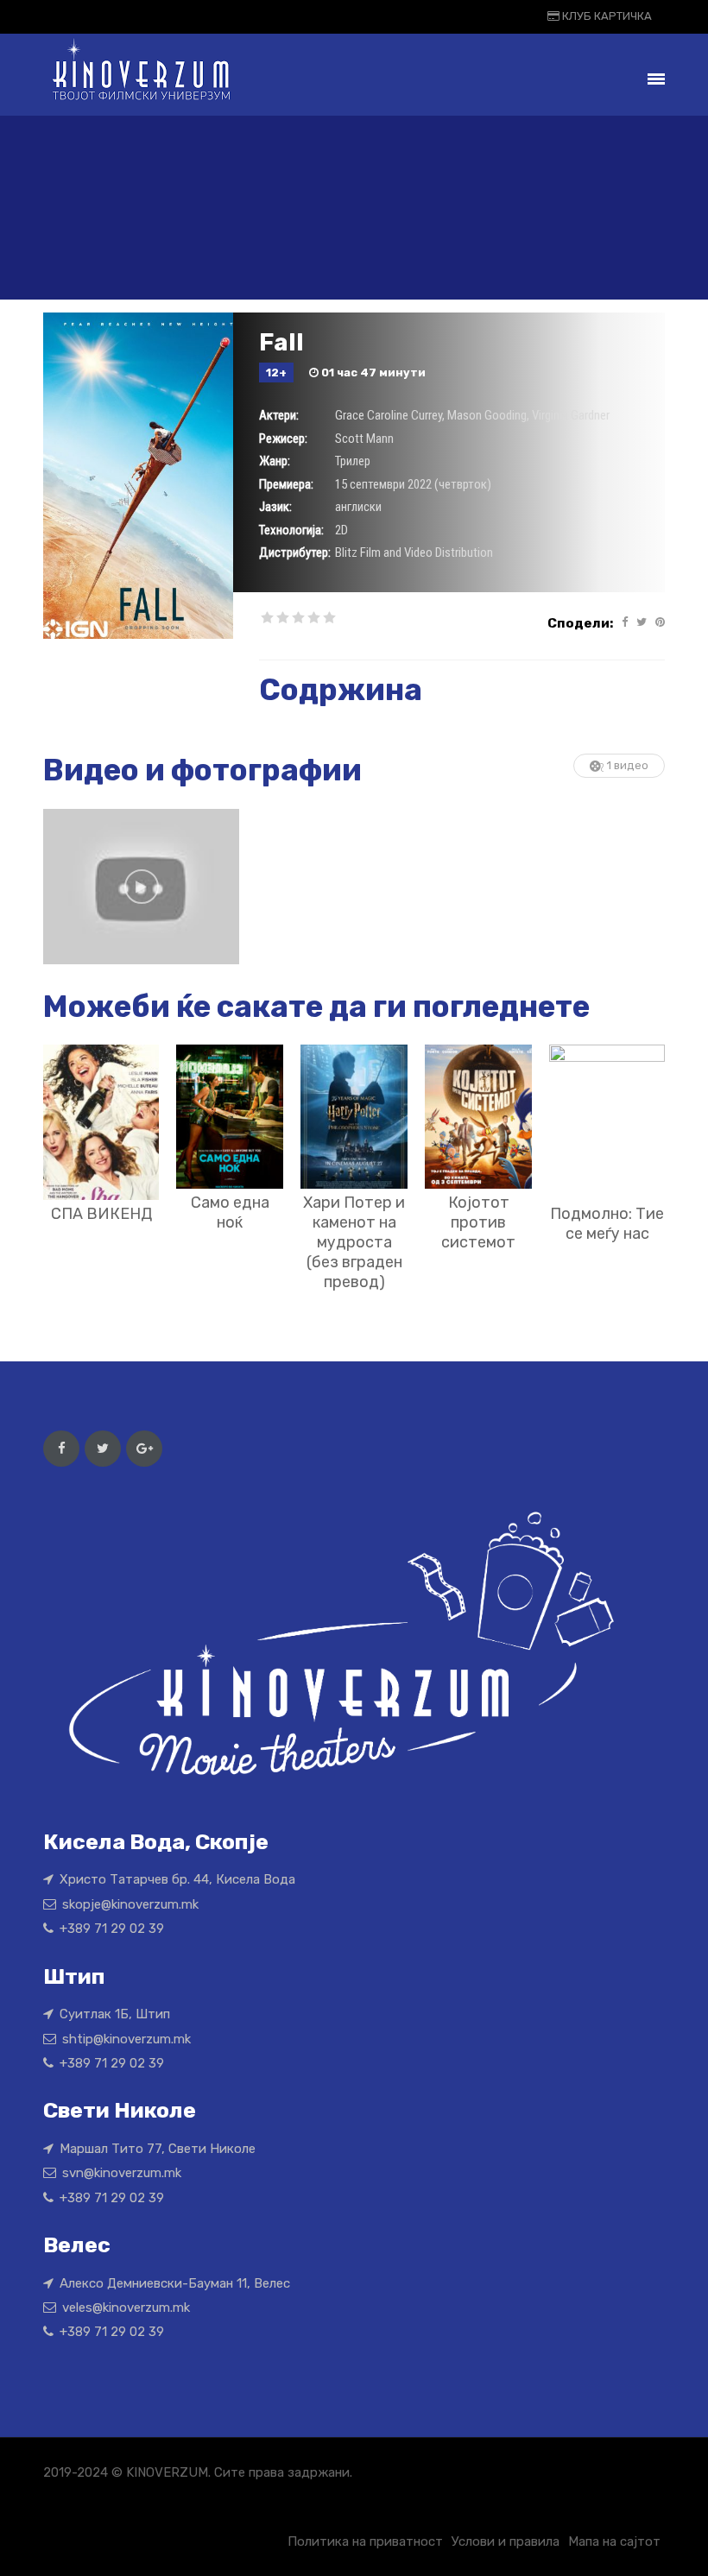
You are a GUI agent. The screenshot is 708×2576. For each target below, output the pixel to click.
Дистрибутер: (295, 552)
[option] (141, 887)
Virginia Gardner (571, 415)
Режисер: (283, 439)
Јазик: (275, 507)
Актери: (279, 415)
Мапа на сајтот (614, 2541)
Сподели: (580, 623)
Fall (281, 342)
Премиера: (286, 484)
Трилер (353, 461)
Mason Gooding (487, 415)
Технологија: (291, 530)
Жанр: (275, 461)
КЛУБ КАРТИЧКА (606, 16)
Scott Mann (364, 439)
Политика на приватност (365, 2541)
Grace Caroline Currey (389, 415)
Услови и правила (506, 2541)
